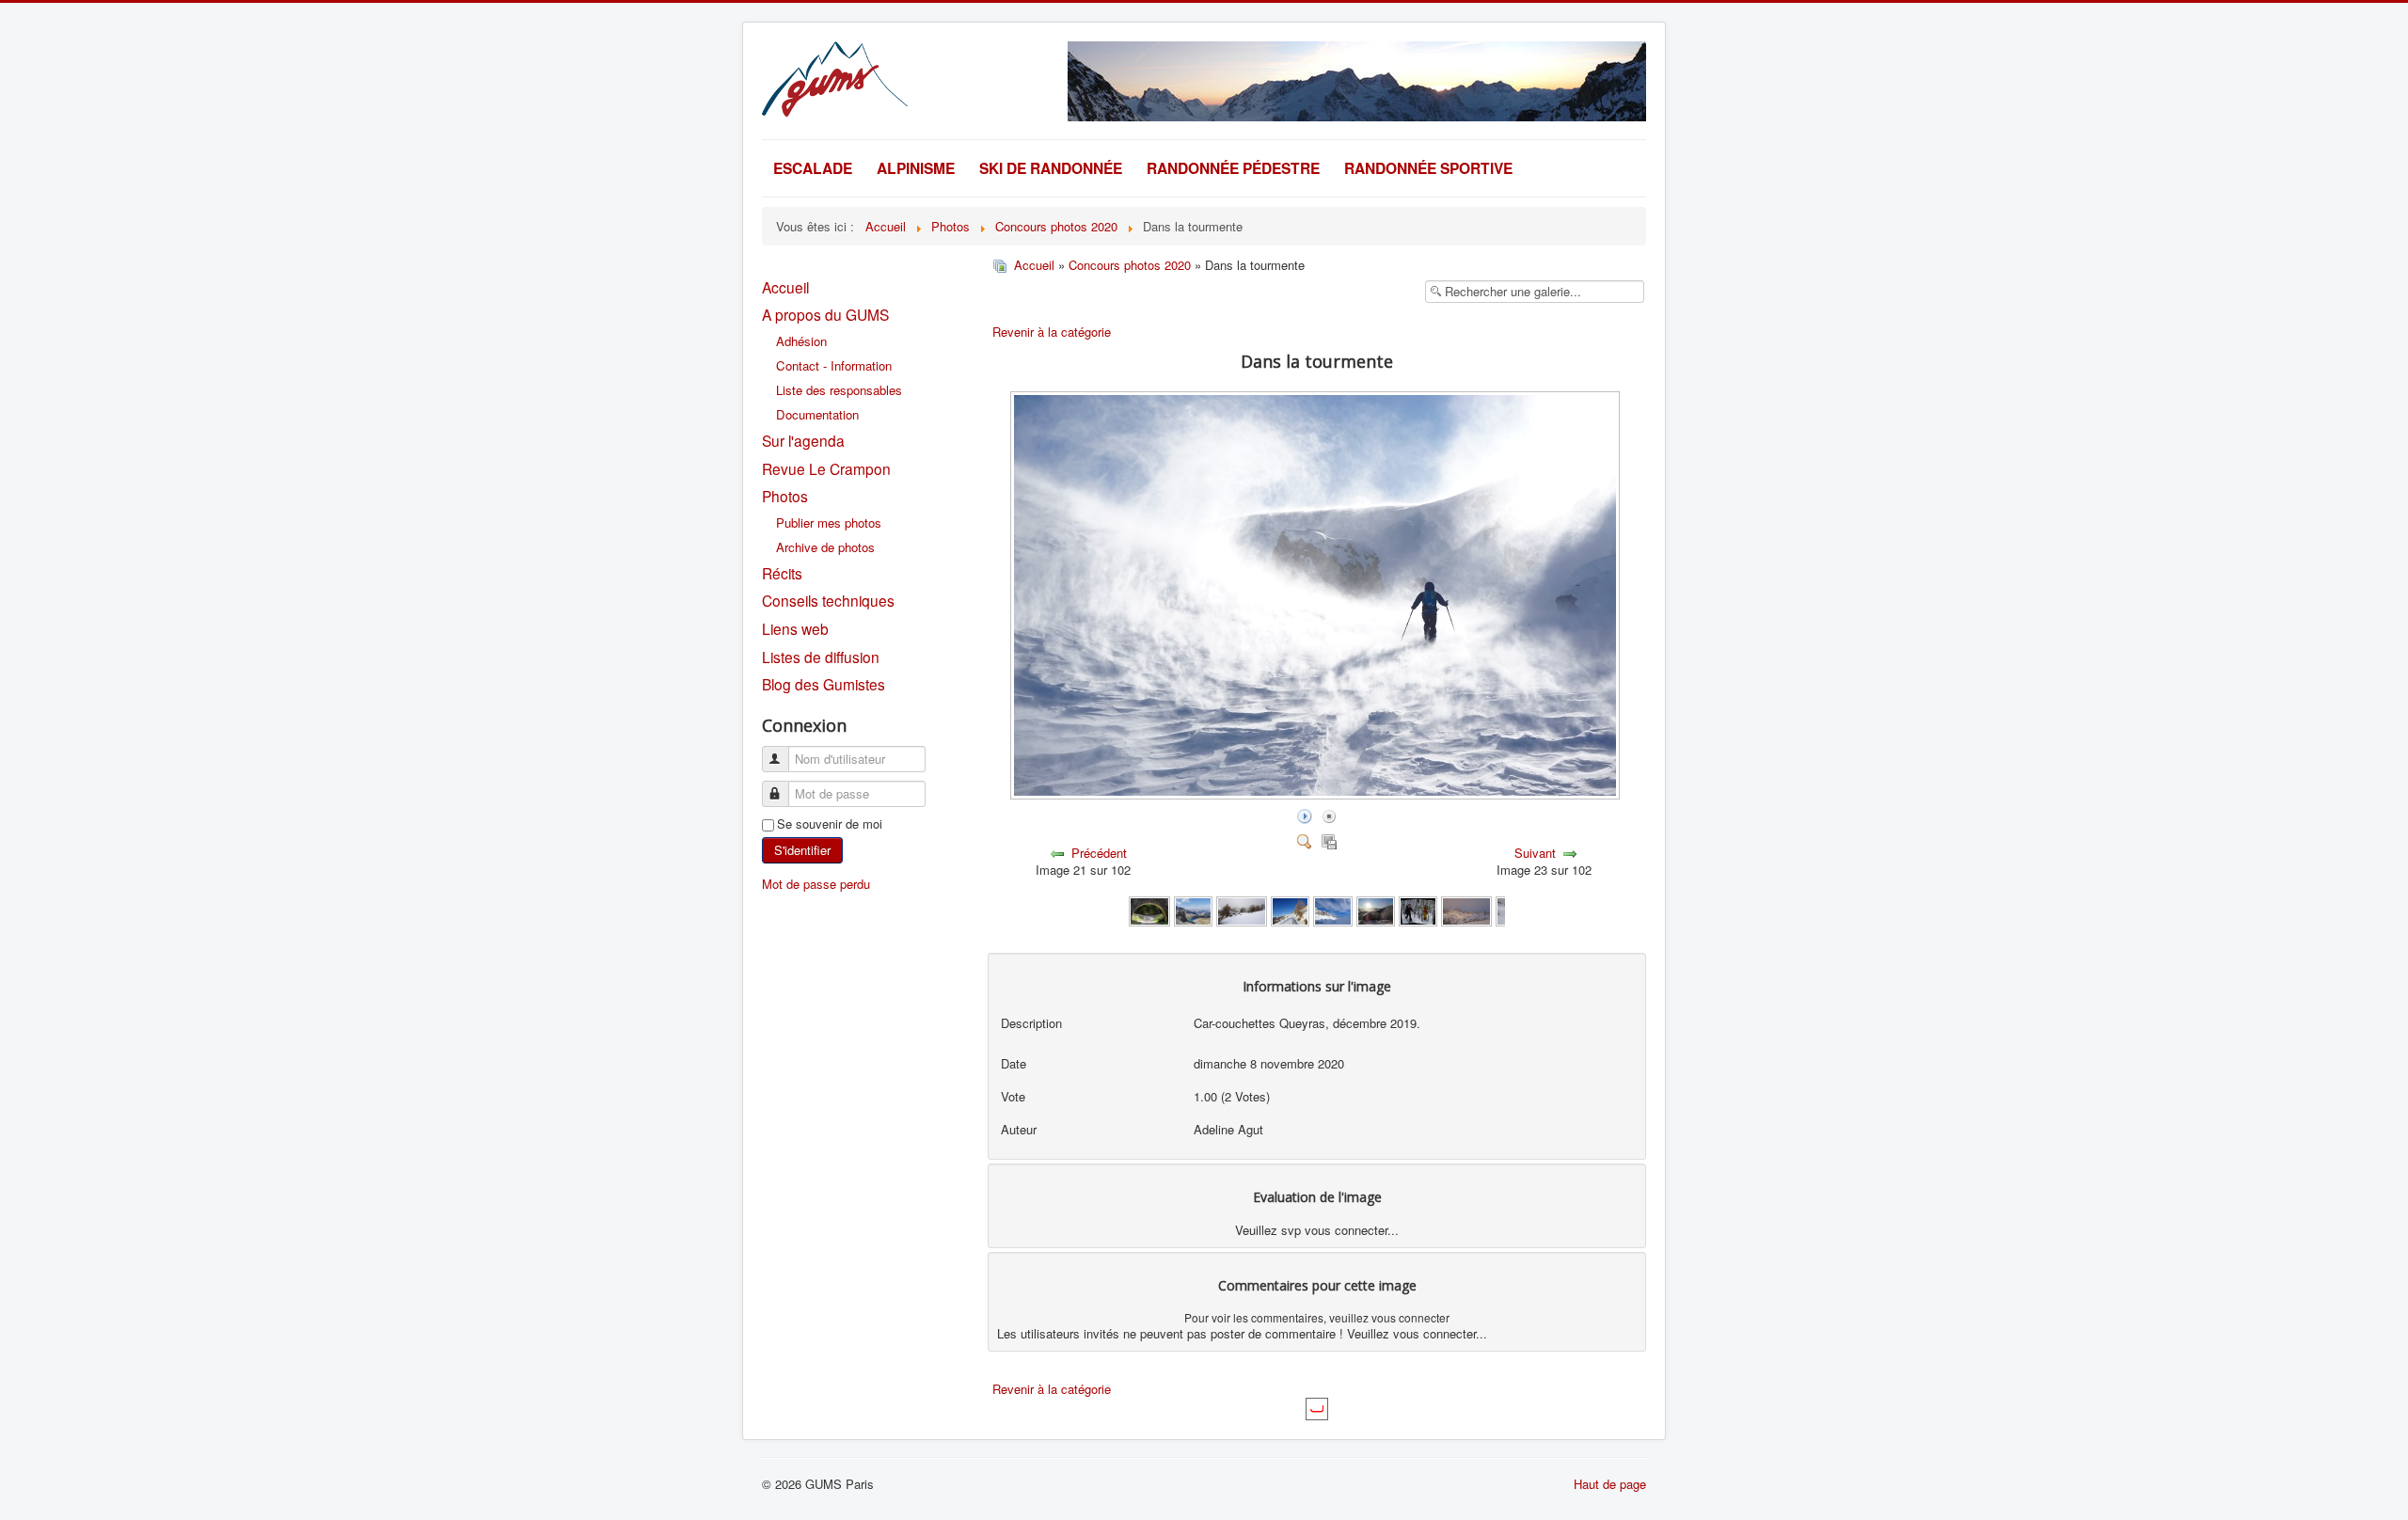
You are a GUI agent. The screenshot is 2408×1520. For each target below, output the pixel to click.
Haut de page (1610, 1484)
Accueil (785, 287)
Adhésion (801, 341)
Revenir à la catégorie (1052, 332)
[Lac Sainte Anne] (1193, 910)
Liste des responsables (839, 390)
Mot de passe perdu (816, 884)
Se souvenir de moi (830, 824)
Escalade (813, 168)
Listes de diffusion (821, 657)
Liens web (795, 628)
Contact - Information (834, 365)
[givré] (1376, 910)
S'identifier (802, 850)
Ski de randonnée (1051, 168)
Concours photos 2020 (1130, 265)
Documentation (817, 414)
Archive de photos (825, 547)
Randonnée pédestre (1233, 168)
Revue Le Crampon (826, 468)
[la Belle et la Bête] (1418, 910)
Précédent (1099, 853)
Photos (785, 496)
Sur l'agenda (803, 440)
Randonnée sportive (1428, 168)
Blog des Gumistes (824, 684)
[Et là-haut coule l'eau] (1149, 910)
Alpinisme (916, 168)
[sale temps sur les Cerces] (1466, 910)
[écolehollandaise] (1242, 910)
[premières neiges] (1290, 910)
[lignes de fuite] (1332, 910)
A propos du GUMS (825, 314)
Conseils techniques (828, 600)
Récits (782, 573)
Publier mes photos (829, 522)
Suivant (1535, 853)
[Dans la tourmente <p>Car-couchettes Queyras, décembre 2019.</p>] (1317, 794)
